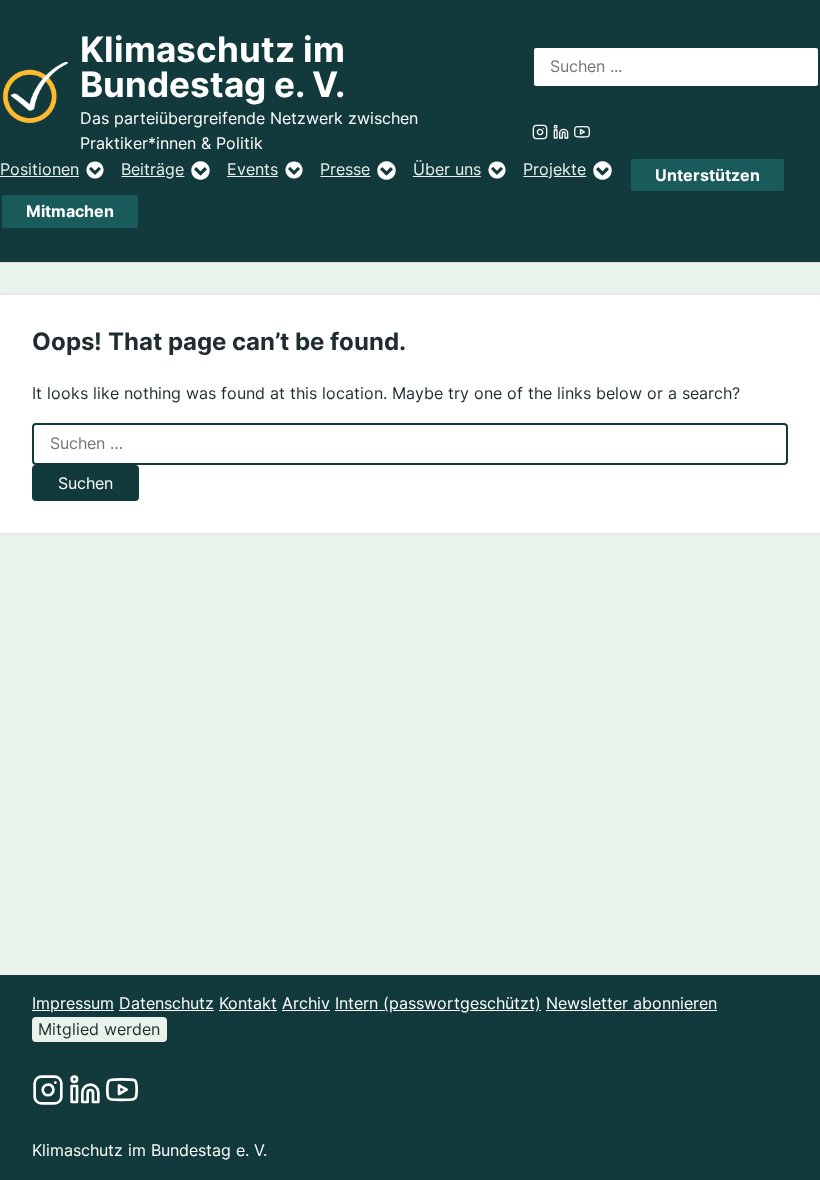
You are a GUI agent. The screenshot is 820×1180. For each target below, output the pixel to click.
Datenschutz (166, 1003)
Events (252, 169)
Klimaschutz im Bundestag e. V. (212, 67)
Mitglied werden (99, 1029)
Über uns (447, 169)
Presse (345, 169)
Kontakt (248, 1003)
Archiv (306, 1003)
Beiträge (152, 169)
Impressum (73, 1003)
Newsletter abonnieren (631, 1003)
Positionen (39, 169)
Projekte (554, 169)
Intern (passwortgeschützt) (438, 1003)
